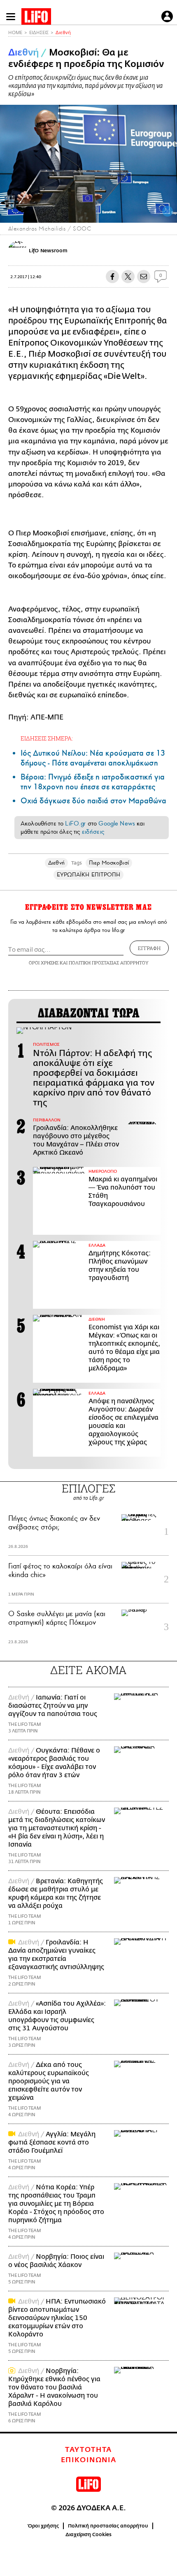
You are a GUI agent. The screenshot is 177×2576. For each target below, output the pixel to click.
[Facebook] (155, 211)
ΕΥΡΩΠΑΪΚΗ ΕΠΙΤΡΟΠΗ (88, 875)
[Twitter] (168, 211)
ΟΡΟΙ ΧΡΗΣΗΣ (44, 963)
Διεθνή (63, 33)
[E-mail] (144, 277)
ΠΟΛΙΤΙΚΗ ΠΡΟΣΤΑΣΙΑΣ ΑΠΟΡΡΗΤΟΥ (109, 963)
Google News (117, 823)
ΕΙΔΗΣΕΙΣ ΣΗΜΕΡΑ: (47, 738)
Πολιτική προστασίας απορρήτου (108, 2526)
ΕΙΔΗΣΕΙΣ (39, 33)
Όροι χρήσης (43, 2526)
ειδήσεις (93, 832)
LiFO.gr (75, 823)
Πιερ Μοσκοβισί (109, 863)
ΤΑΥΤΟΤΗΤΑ (88, 2450)
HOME (15, 33)
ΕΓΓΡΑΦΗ (149, 948)
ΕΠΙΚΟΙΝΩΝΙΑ (89, 2460)
